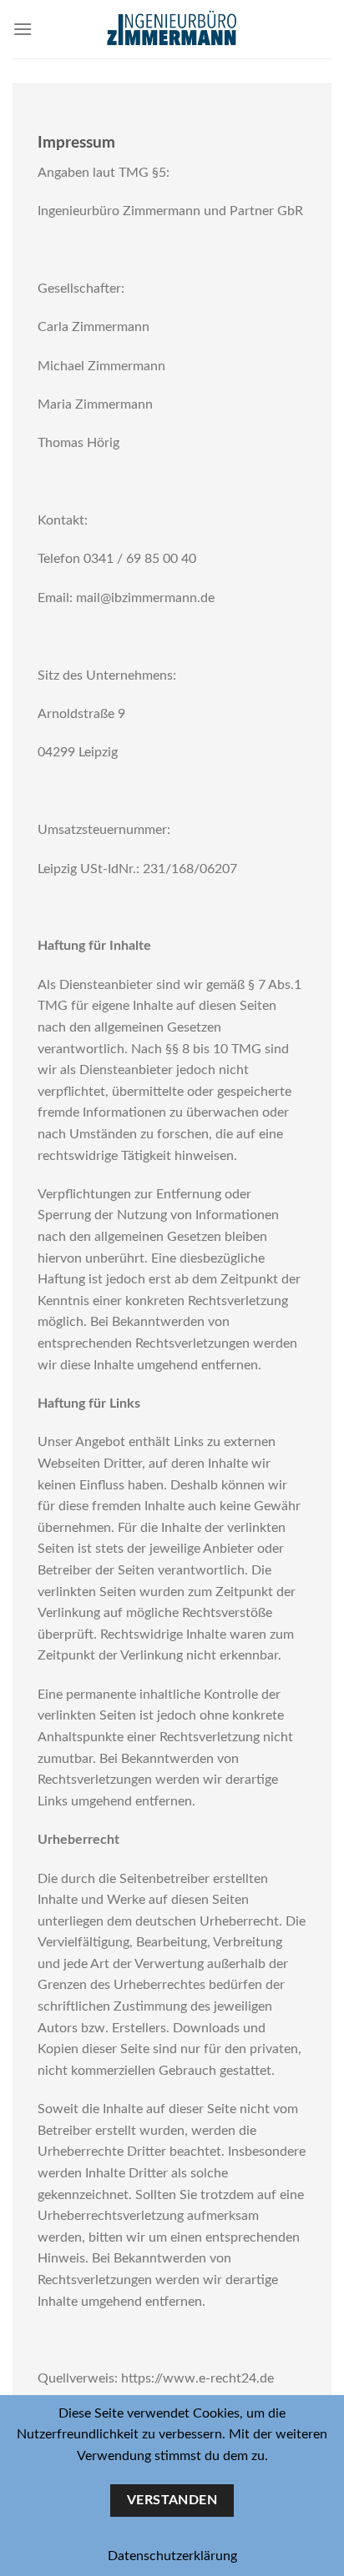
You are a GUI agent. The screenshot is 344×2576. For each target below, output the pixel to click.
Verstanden (172, 2501)
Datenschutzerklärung (172, 2556)
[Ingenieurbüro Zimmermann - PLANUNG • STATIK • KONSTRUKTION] (172, 29)
